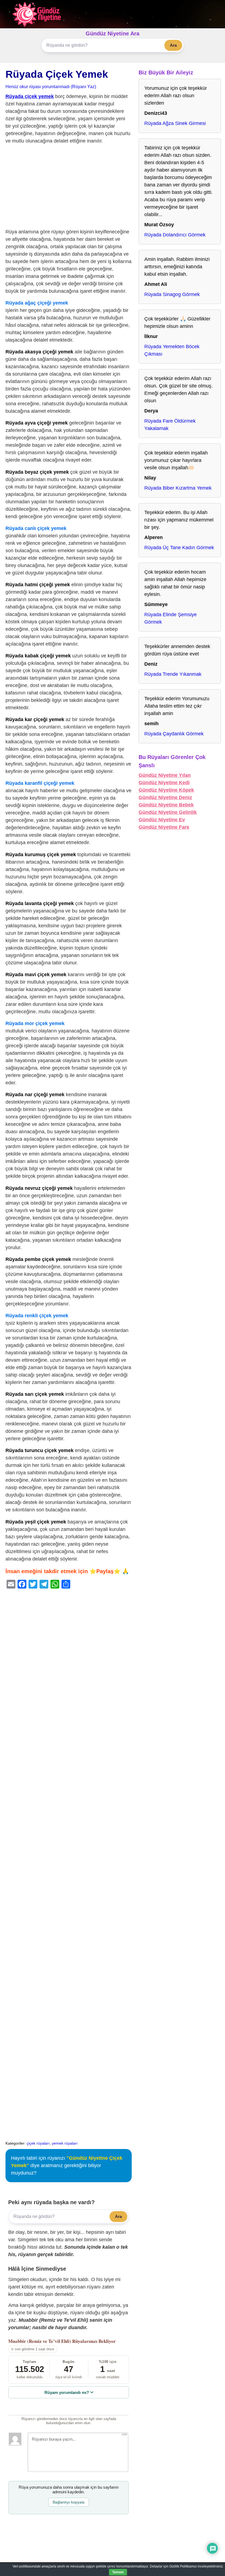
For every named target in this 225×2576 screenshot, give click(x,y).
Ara (173, 45)
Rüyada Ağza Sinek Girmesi (175, 123)
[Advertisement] (69, 188)
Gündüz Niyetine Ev (162, 820)
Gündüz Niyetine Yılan (165, 775)
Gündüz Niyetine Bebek (166, 805)
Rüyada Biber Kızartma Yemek (178, 488)
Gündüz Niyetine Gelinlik (168, 812)
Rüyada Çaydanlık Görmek (174, 734)
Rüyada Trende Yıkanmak (173, 674)
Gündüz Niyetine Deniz (165, 797)
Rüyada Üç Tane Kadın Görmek (179, 548)
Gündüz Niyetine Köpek (166, 790)
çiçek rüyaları (38, 2143)
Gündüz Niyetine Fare (164, 827)
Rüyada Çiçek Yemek (57, 74)
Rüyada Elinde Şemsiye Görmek (171, 618)
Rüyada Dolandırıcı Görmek (175, 235)
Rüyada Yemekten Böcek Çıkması (172, 350)
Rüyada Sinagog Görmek (172, 294)
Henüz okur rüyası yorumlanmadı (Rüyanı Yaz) (51, 86)
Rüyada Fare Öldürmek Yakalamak (170, 425)
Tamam (118, 2572)
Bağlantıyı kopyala (69, 2502)
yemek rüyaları (65, 2143)
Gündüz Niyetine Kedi (164, 783)
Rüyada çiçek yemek (30, 96)
